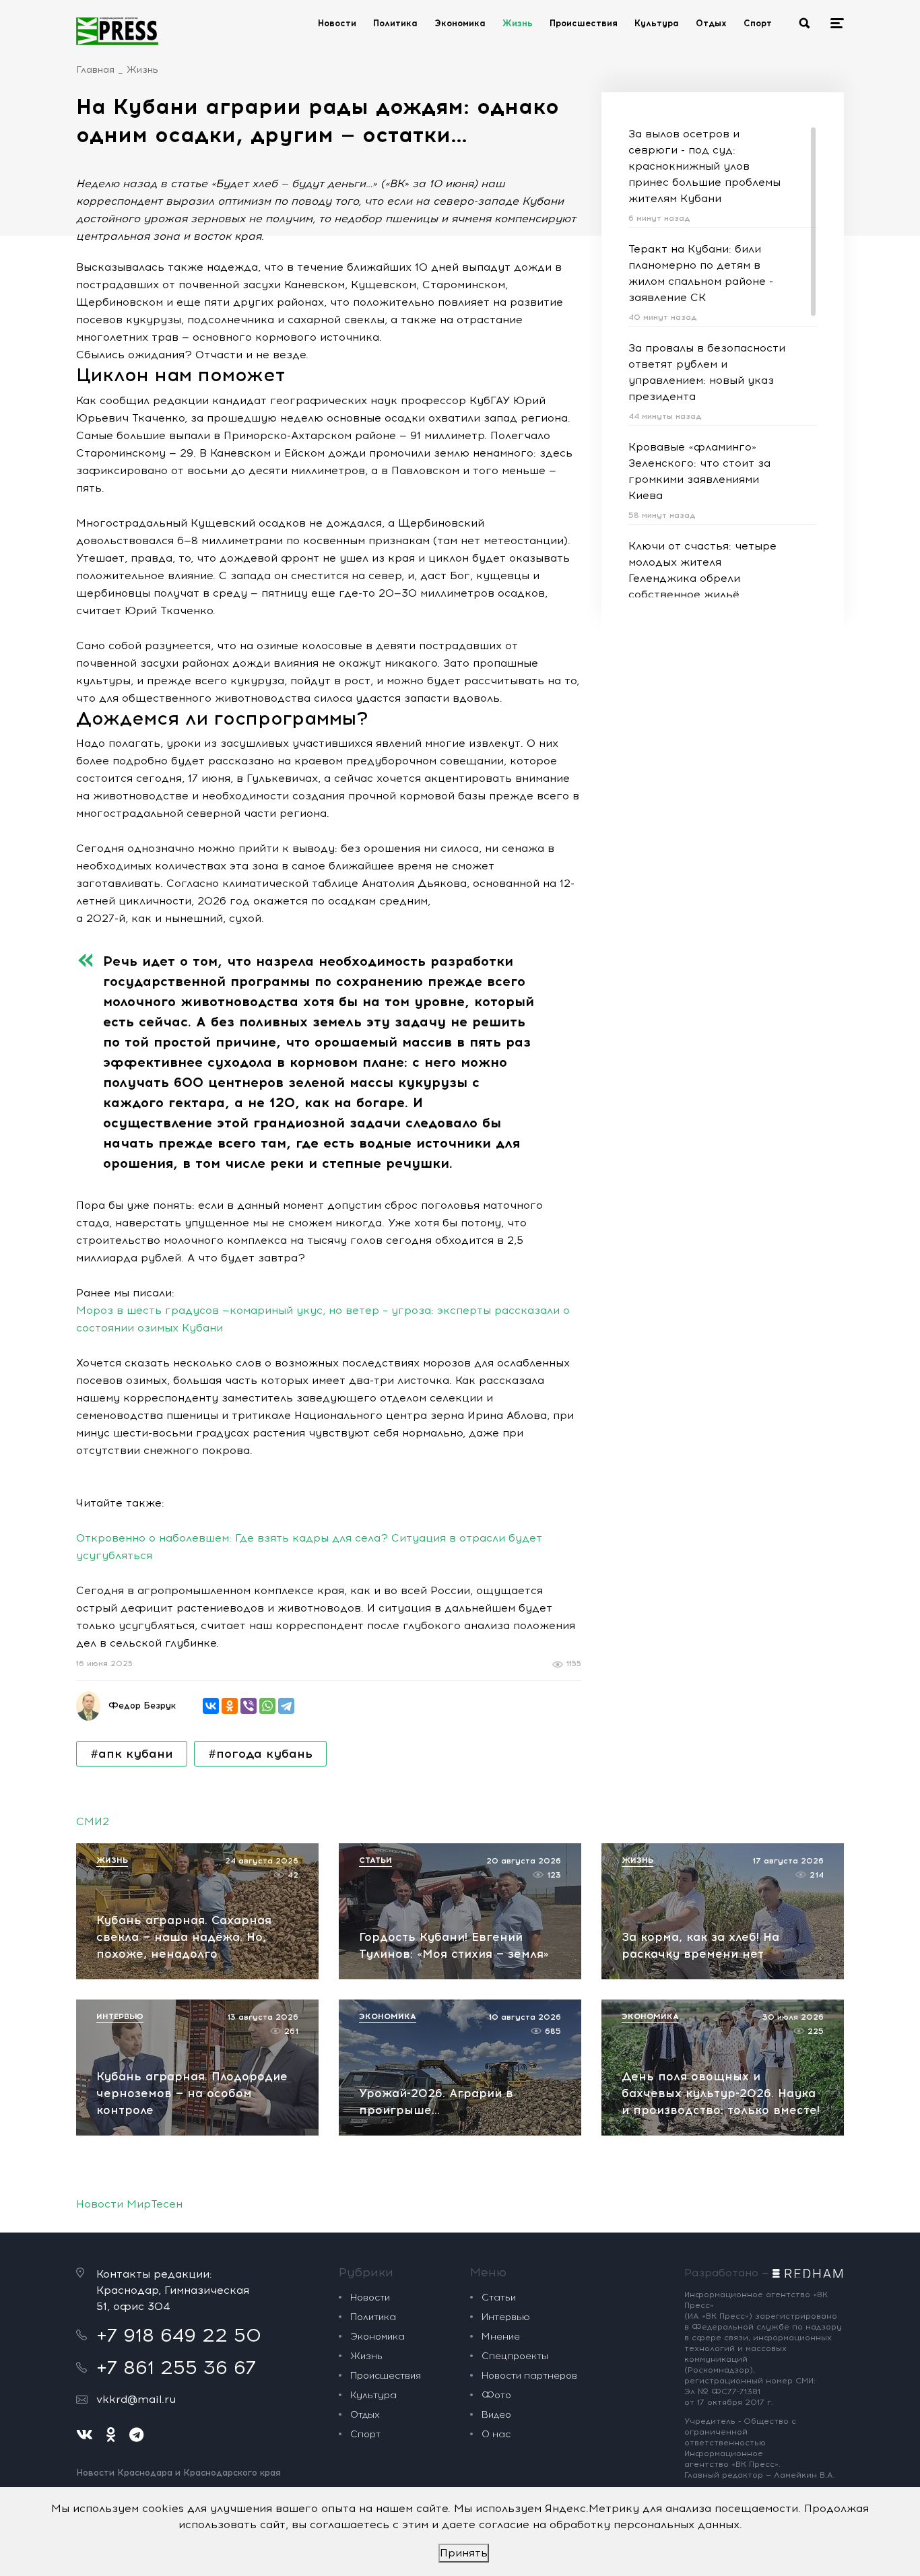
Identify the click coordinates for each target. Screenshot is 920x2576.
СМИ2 (93, 1821)
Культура (657, 23)
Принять (464, 2553)
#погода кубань (260, 1754)
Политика (395, 23)
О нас (496, 2434)
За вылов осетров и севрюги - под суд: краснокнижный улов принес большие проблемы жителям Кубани (704, 166)
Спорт (758, 23)
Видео (496, 2415)
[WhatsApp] (267, 1706)
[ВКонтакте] (211, 1706)
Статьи (499, 2298)
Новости (337, 23)
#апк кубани (132, 1754)
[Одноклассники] (230, 1706)
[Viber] (249, 1706)
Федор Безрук (142, 1706)
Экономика (460, 23)
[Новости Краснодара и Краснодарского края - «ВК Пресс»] (117, 31)
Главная (95, 70)
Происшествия (584, 23)
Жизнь (518, 23)
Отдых (711, 23)
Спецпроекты (515, 2356)
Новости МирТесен (129, 2204)
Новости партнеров (529, 2376)
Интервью (506, 2317)
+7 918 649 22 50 (179, 2335)
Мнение (501, 2337)
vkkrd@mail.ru (136, 2399)
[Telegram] (286, 1706)
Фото (496, 2395)
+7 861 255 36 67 (176, 2367)
